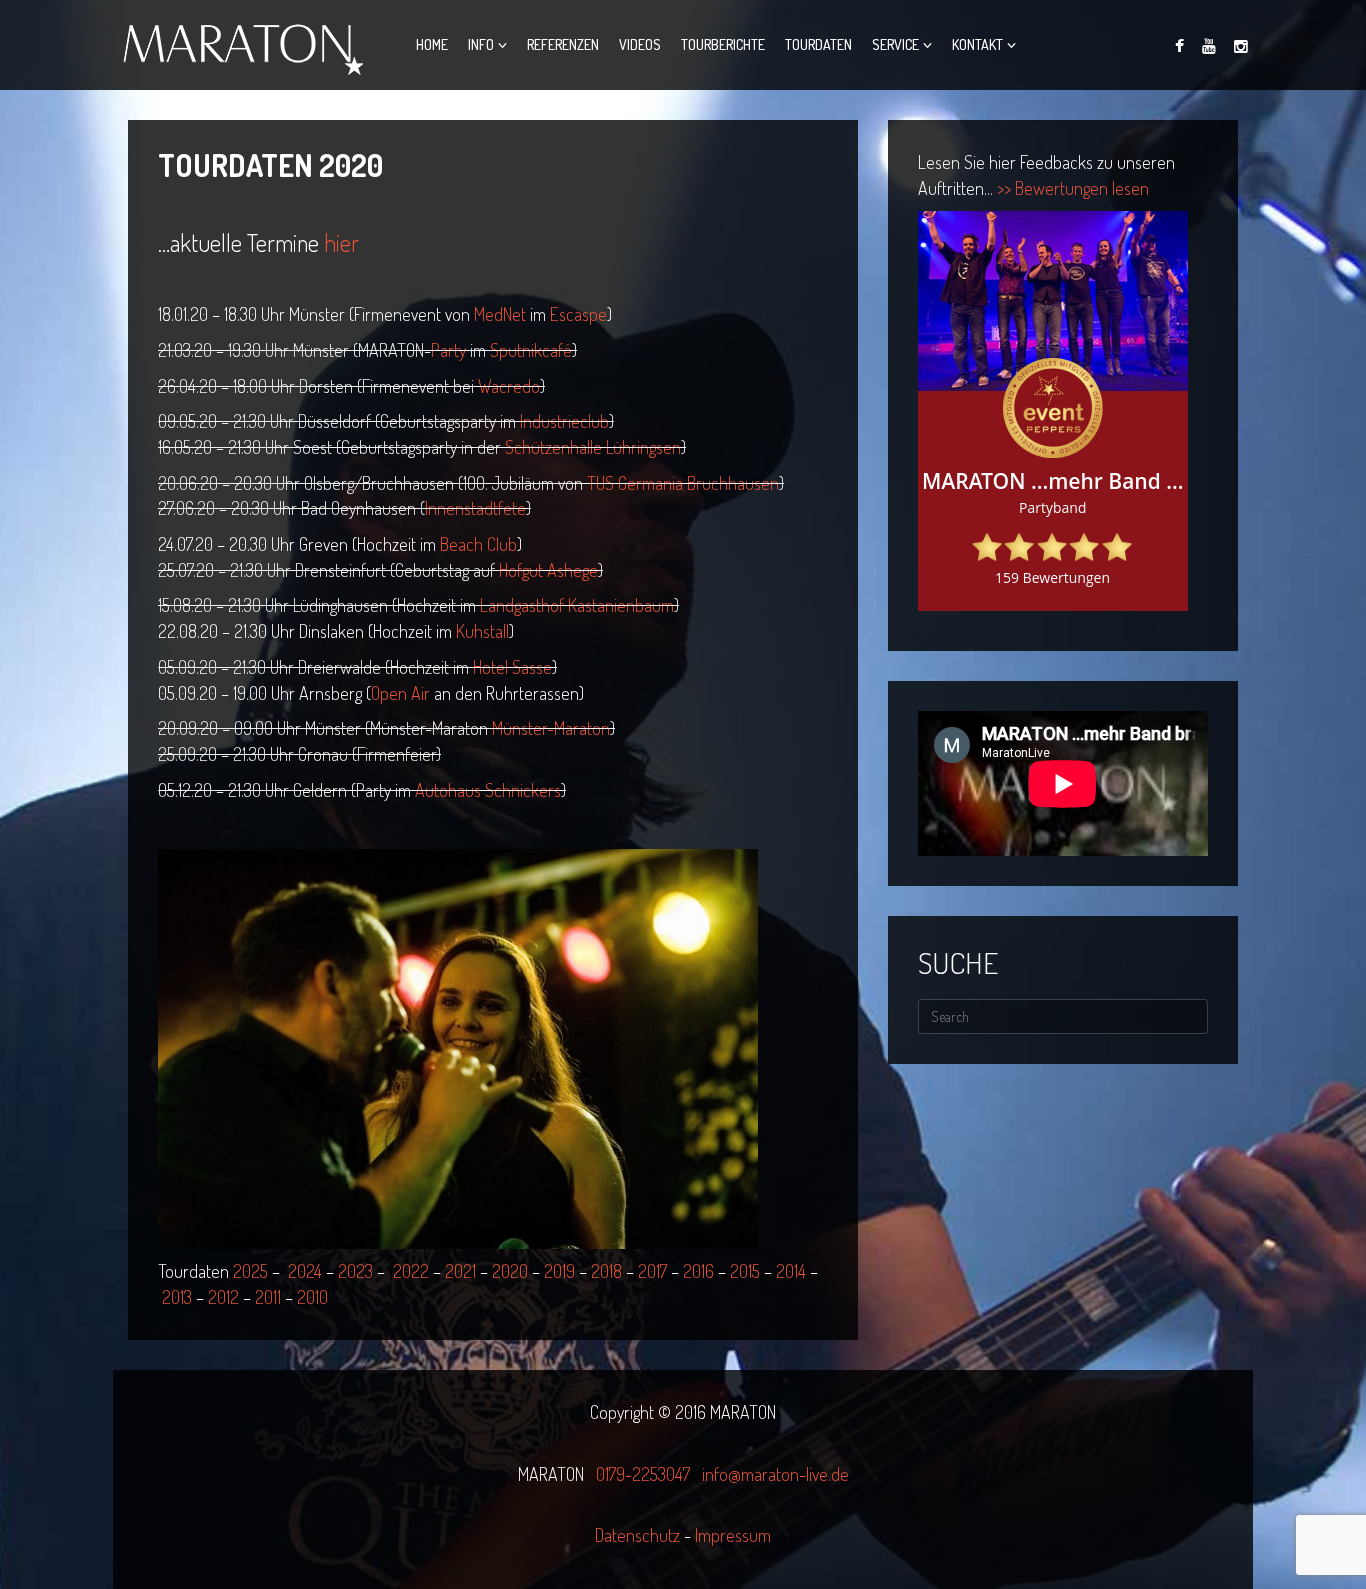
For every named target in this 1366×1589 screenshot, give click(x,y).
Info (481, 44)
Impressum (733, 1535)
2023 (355, 1271)
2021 (460, 1271)
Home (432, 44)
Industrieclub (564, 421)
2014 (791, 1271)
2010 (312, 1297)
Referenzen (563, 44)
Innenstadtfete (475, 508)
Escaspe (578, 314)
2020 (510, 1271)
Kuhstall (482, 631)
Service (895, 44)
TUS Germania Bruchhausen (683, 483)
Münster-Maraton (551, 728)
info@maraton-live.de (775, 1474)
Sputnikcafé (531, 350)
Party (448, 350)
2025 (250, 1271)
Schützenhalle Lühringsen (593, 447)
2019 (559, 1271)
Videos (640, 44)
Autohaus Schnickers (488, 790)
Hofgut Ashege (548, 570)
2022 (411, 1271)
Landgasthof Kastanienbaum (577, 605)
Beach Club (478, 544)
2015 (745, 1271)
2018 (606, 1271)
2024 (305, 1271)
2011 (268, 1297)
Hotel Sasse (512, 667)
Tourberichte (723, 44)
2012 (223, 1297)
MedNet (500, 314)
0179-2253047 (643, 1474)
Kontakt (977, 44)
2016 (698, 1271)
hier (341, 242)
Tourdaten (818, 44)
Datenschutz (639, 1535)
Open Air (400, 693)
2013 (177, 1297)
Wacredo (509, 386)
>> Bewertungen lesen (1073, 188)
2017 (652, 1271)
